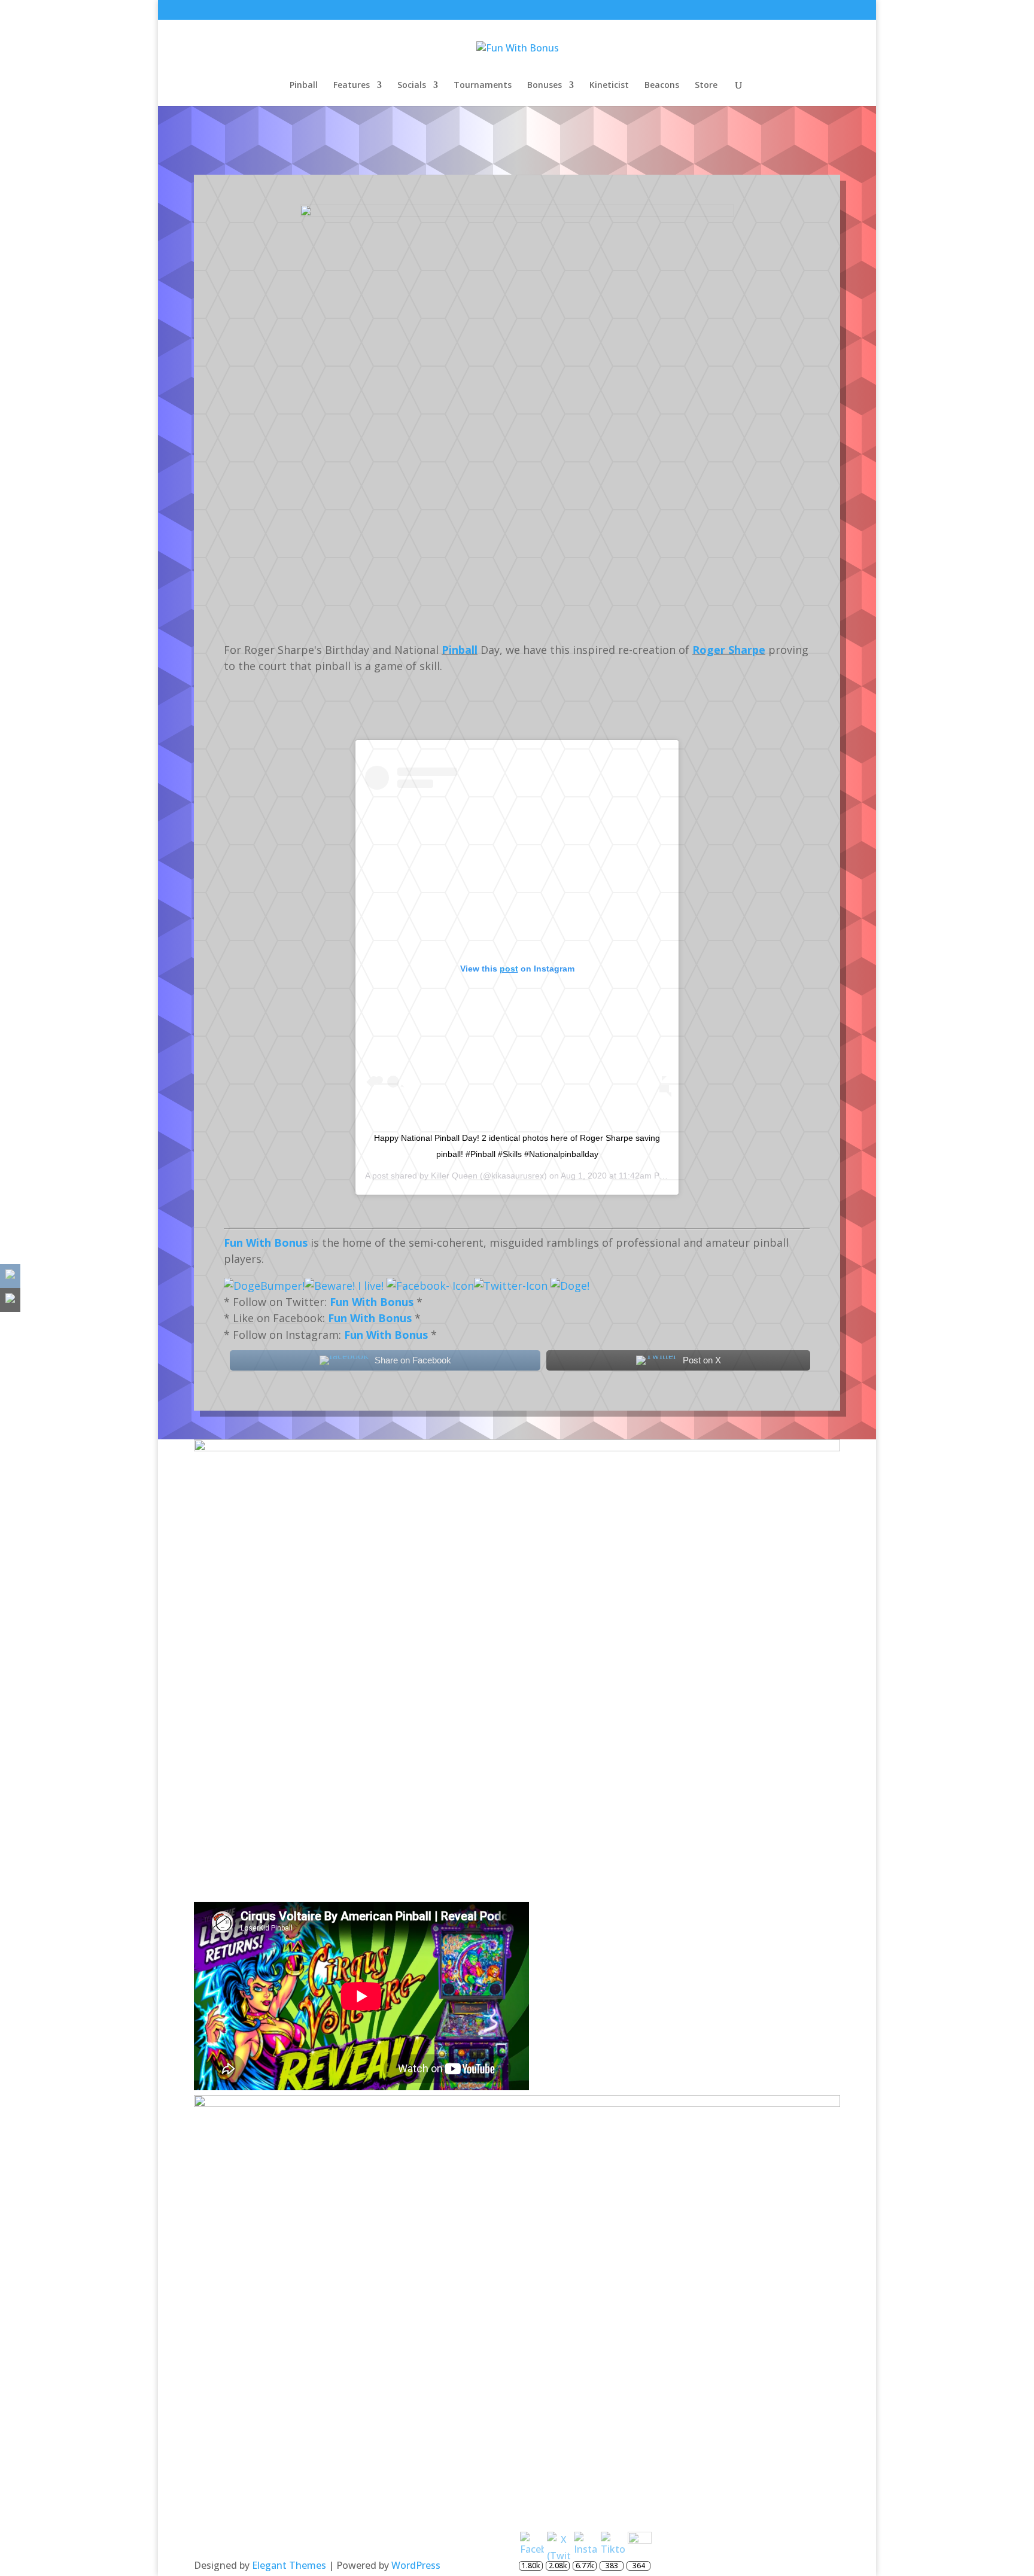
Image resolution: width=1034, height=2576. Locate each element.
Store (706, 86)
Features (352, 86)
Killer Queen (454, 1176)
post (509, 969)
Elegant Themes (289, 2565)
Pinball (304, 86)
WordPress (416, 2565)
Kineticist (609, 86)
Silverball (539, 148)
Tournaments (483, 86)
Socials (412, 86)
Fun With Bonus (266, 1243)
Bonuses (545, 86)
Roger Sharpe (729, 650)
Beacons (662, 86)
